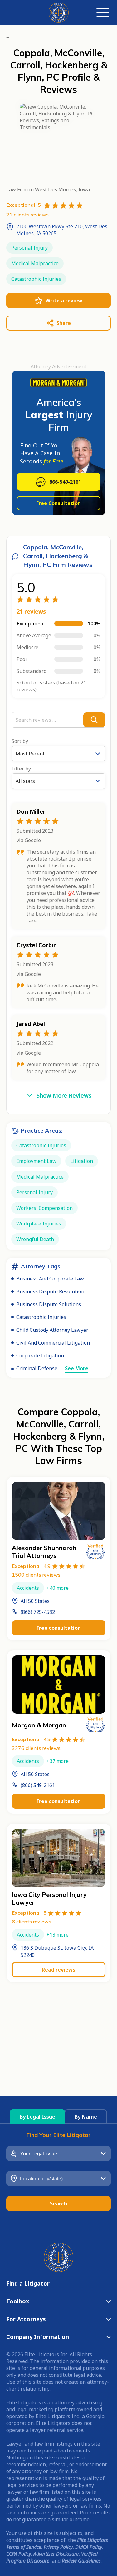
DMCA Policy (89, 2547)
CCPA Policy (19, 2554)
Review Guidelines (81, 2561)
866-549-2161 (65, 482)
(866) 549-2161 (38, 1785)
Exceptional (31, 1566)
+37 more (58, 1761)
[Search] (94, 720)
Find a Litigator (28, 2283)
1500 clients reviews (36, 1575)
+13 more (58, 1935)
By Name (86, 2117)
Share (64, 323)
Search (58, 2204)
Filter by (21, 769)
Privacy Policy (58, 2547)
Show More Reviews (64, 1095)
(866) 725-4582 (38, 1612)
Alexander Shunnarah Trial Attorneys (44, 1552)
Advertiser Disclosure (56, 2554)
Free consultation (59, 1628)
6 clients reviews (32, 1922)
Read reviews (58, 1970)
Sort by (20, 741)
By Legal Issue (37, 2117)
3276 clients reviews (36, 1748)
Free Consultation (58, 503)
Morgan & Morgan (39, 1725)
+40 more (58, 1588)
